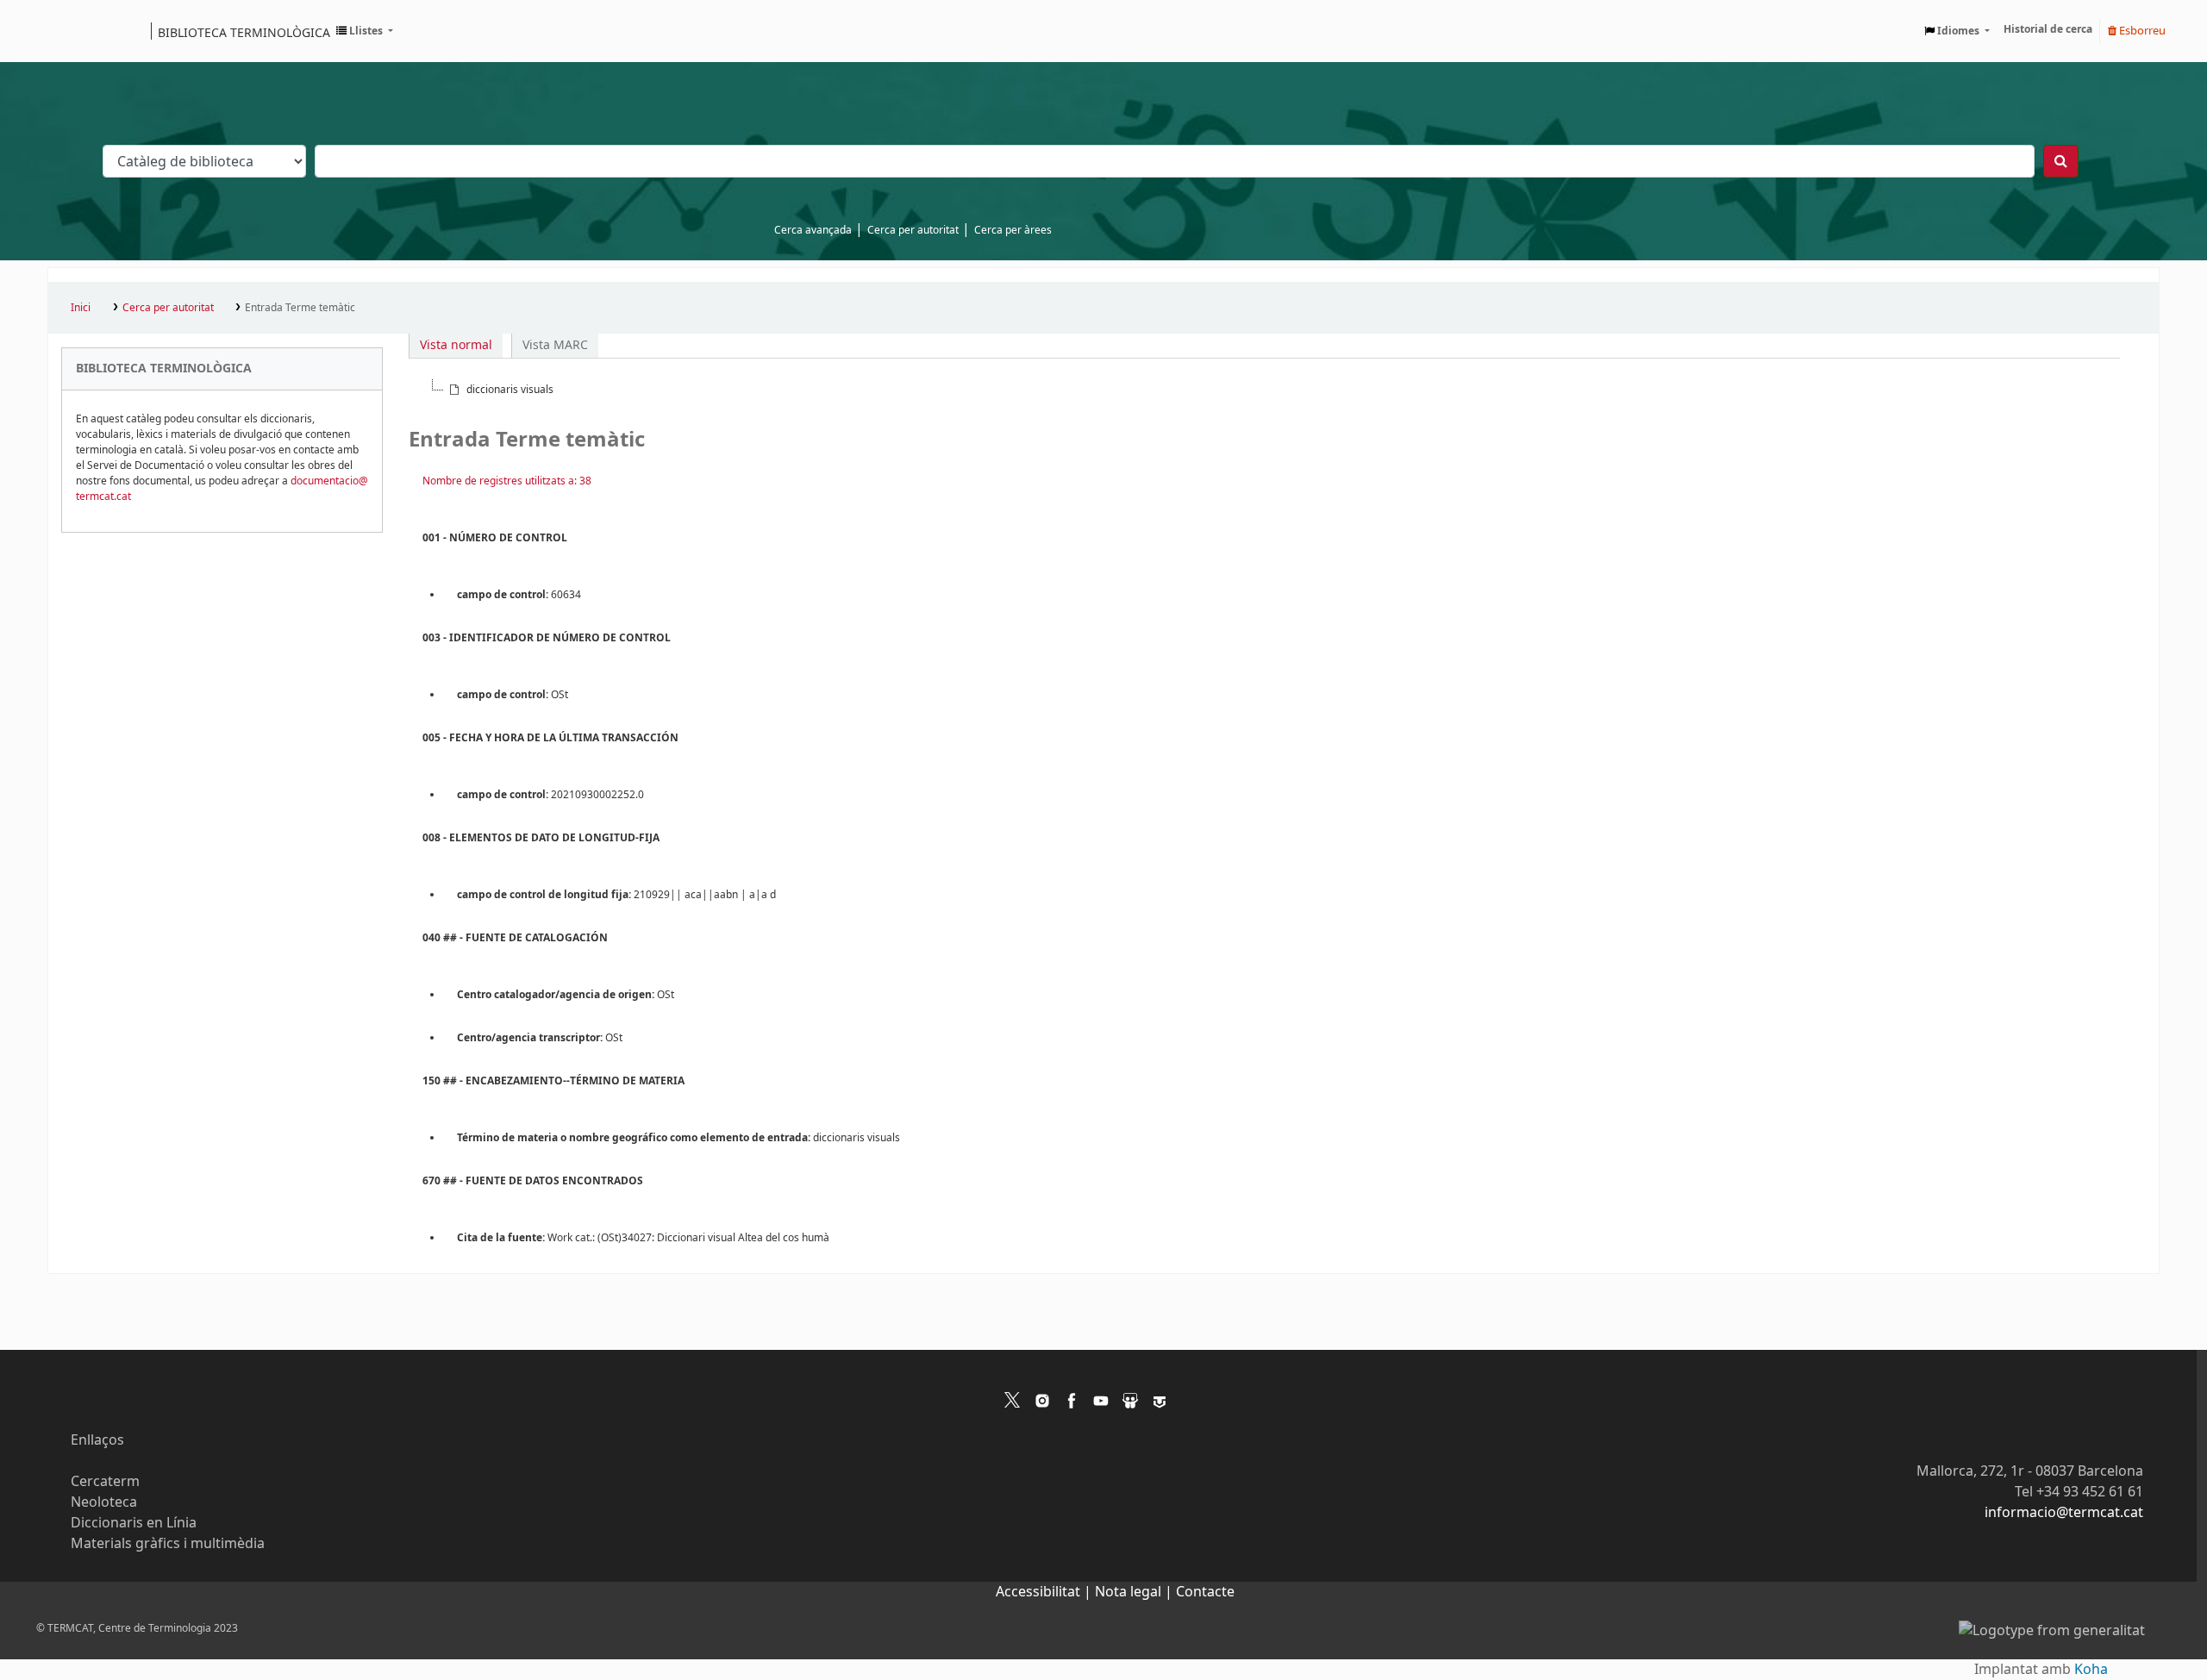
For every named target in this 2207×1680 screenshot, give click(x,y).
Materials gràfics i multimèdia (168, 1544)
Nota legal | (1135, 1592)
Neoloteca (104, 1502)
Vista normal (456, 345)
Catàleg (67, 31)
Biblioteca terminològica (244, 32)
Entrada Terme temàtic (300, 308)
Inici (81, 308)
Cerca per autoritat (913, 230)
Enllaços (97, 1440)
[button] (365, 31)
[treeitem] (500, 390)
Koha (2091, 1670)
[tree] (1264, 390)
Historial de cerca (2048, 29)
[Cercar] (2061, 161)
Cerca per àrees (1013, 230)
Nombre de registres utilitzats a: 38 (507, 481)
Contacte (1205, 1592)
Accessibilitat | (1045, 1592)
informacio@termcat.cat (2064, 1513)
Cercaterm (105, 1482)
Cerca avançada (813, 230)
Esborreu (2141, 31)
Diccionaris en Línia (134, 1523)
